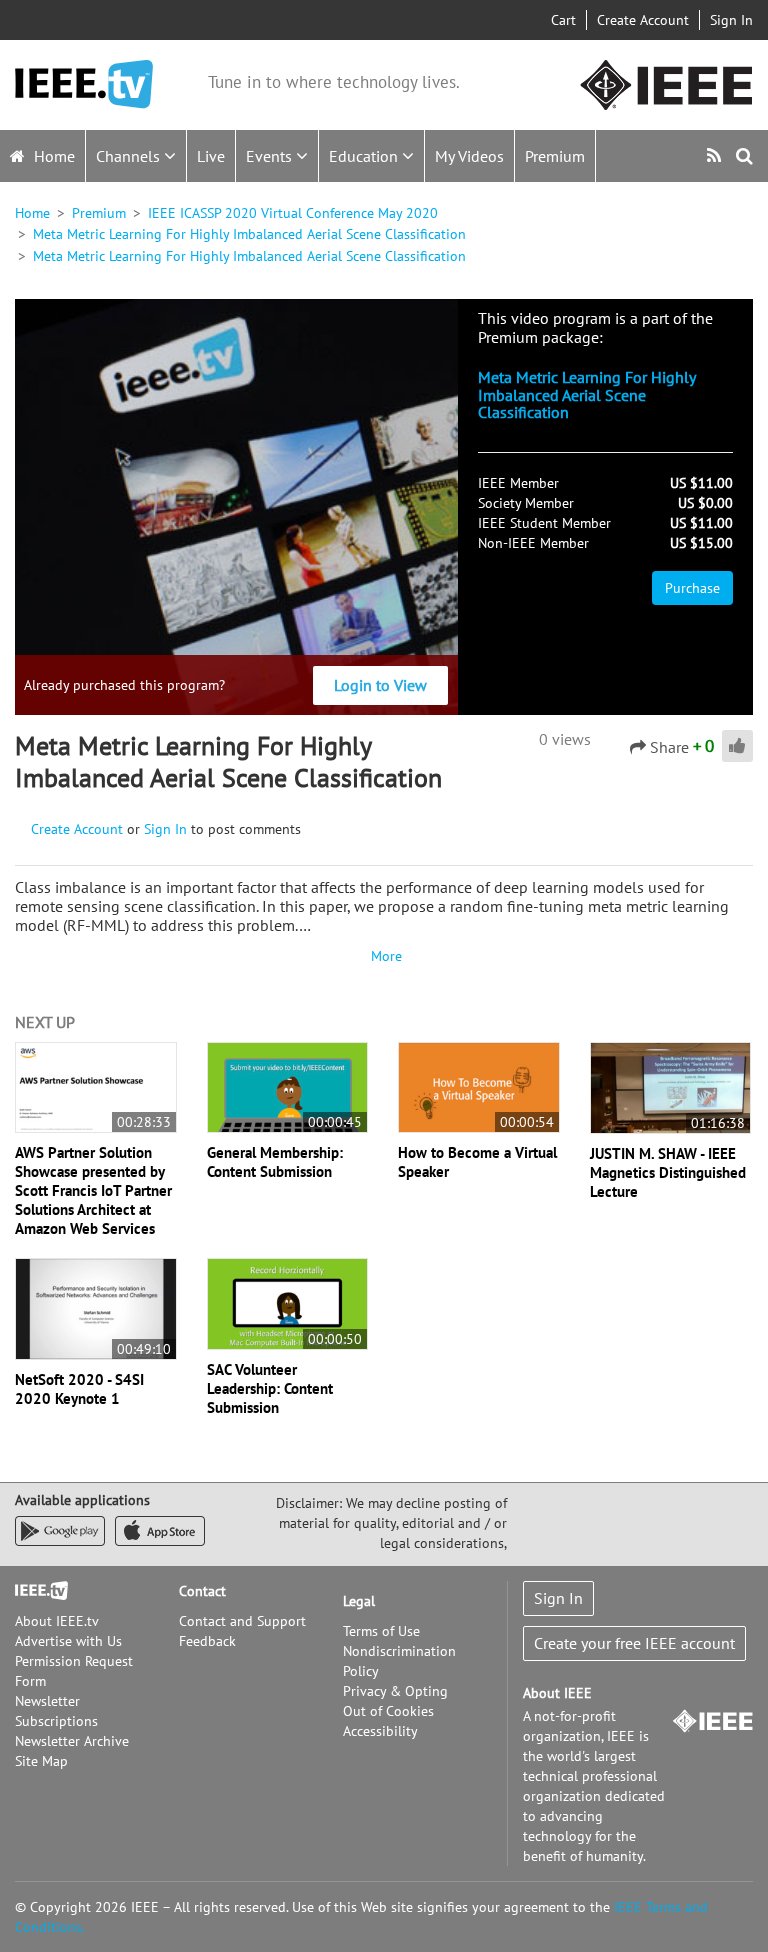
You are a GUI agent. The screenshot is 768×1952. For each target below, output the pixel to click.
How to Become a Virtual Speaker (477, 1162)
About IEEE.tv (57, 1621)
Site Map (41, 1761)
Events (271, 156)
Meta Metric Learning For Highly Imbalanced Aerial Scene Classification (249, 234)
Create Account (643, 20)
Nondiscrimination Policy (399, 1661)
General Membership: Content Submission (275, 1162)
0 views (565, 739)
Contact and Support (242, 1621)
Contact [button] (202, 1591)
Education (365, 156)
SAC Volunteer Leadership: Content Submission (270, 1388)
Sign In (731, 20)
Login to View (380, 685)
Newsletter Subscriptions (56, 1711)
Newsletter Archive (72, 1741)
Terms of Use (381, 1631)
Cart (563, 20)
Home (52, 156)
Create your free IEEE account (634, 1643)
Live (211, 156)
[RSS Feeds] (716, 155)
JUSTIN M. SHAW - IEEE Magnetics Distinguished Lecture (668, 1172)
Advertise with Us (68, 1641)
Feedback (207, 1641)
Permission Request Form (74, 1671)
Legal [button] (359, 1601)
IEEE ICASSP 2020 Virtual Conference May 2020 (293, 213)
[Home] (84, 84)
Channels (130, 156)
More (384, 956)
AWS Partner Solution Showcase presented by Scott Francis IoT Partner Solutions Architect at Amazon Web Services (93, 1190)
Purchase (692, 588)
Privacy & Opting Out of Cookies (395, 1701)
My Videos (469, 156)
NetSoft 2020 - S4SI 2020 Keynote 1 (79, 1389)
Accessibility (380, 1731)
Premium (555, 156)
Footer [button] (35, 1591)
